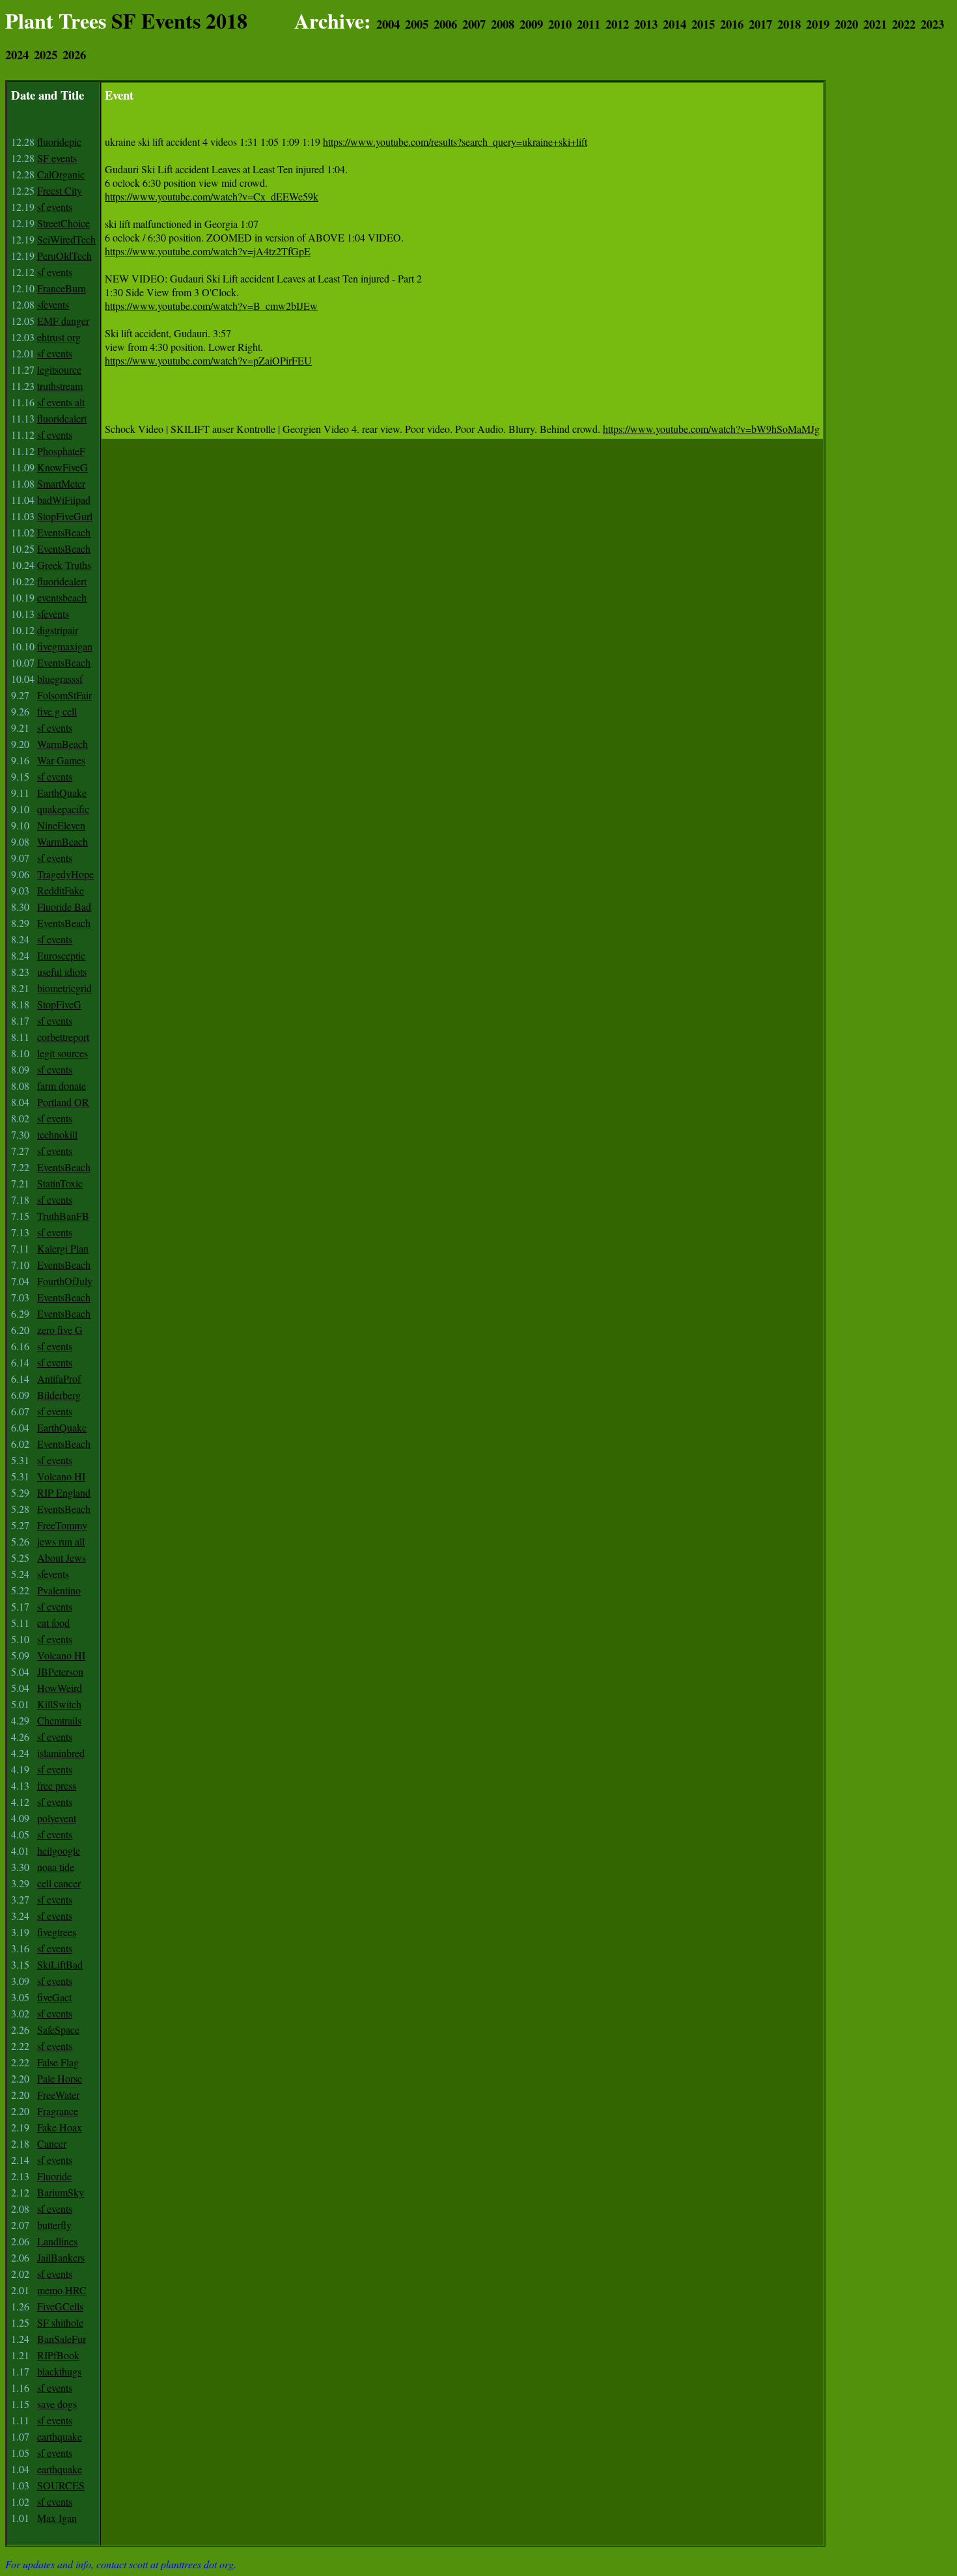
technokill (57, 1134)
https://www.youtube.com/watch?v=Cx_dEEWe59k (212, 196)
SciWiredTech (66, 239)
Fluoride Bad (64, 907)
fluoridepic (59, 142)
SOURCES (61, 2485)
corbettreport (63, 1037)
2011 (589, 24)
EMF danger (63, 321)
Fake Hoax (60, 2127)
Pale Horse (60, 2078)
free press (57, 1785)
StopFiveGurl (65, 516)
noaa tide (56, 1867)
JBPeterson (60, 1671)
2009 (531, 24)
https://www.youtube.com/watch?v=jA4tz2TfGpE (208, 251)
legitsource (59, 369)
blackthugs (59, 2371)
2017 (760, 24)
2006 (445, 24)
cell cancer (59, 1883)
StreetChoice (63, 223)
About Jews (62, 1558)
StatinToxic (60, 1183)
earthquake (60, 2436)
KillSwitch (59, 1704)
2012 (617, 24)
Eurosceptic (61, 955)
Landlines (57, 2241)
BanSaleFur (62, 2339)
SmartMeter (61, 483)
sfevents (53, 304)
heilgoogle (59, 1850)
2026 (74, 54)
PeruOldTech (64, 256)
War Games (61, 760)
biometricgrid (64, 988)
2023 (932, 24)
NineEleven (61, 825)
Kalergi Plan (63, 1248)
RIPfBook (58, 2355)
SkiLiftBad (60, 1964)
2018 (789, 24)
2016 (732, 24)
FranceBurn (62, 288)
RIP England (64, 1492)
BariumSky (61, 2192)
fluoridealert (62, 418)
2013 (646, 24)
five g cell (57, 711)
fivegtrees (57, 1932)
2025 (46, 54)
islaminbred (61, 1753)
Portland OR (63, 1102)
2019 (818, 24)
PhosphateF (61, 451)
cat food (53, 1623)
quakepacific (63, 809)
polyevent (57, 1818)
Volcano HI (61, 1476)
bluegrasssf (60, 679)
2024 (17, 54)
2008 (503, 24)
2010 (560, 24)
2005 (417, 24)
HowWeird (60, 1688)
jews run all (61, 1541)
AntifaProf (59, 1378)
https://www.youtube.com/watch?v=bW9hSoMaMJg (711, 429)
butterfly (54, 2225)
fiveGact (54, 1997)
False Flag (58, 2062)
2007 (474, 24)
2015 (703, 24)
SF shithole (60, 2322)
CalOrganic (61, 174)
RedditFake (61, 890)
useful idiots (62, 972)
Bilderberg (59, 1395)
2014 (674, 24)
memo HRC (62, 2290)
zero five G (60, 1330)
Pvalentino (59, 1590)
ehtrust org (59, 337)
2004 (388, 24)
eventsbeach (62, 597)
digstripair (58, 630)
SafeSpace (58, 2029)
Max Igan (57, 2518)
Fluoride (54, 2176)
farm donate (62, 1086)
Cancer (52, 2143)
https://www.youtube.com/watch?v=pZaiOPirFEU (208, 360)
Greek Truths (64, 565)
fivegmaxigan (65, 646)
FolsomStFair (64, 695)
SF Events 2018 (179, 21)
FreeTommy (62, 1525)
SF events (57, 158)
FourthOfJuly (65, 1281)
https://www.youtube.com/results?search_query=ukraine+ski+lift (455, 142)
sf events (55, 207)
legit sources (62, 1053)
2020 (846, 24)
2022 (904, 24)
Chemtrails (59, 1720)
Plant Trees (56, 21)
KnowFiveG (62, 467)
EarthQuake (62, 793)
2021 (875, 24)
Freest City (60, 190)
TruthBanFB (63, 1216)
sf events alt (61, 402)
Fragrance (58, 2111)
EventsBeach (64, 532)
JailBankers (61, 2257)
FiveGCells (60, 2306)
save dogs (57, 2404)
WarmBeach (62, 744)
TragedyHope (65, 874)
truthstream (60, 386)
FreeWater (58, 2095)
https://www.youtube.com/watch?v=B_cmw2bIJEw (211, 306)
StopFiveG (59, 1004)
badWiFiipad (64, 500)
